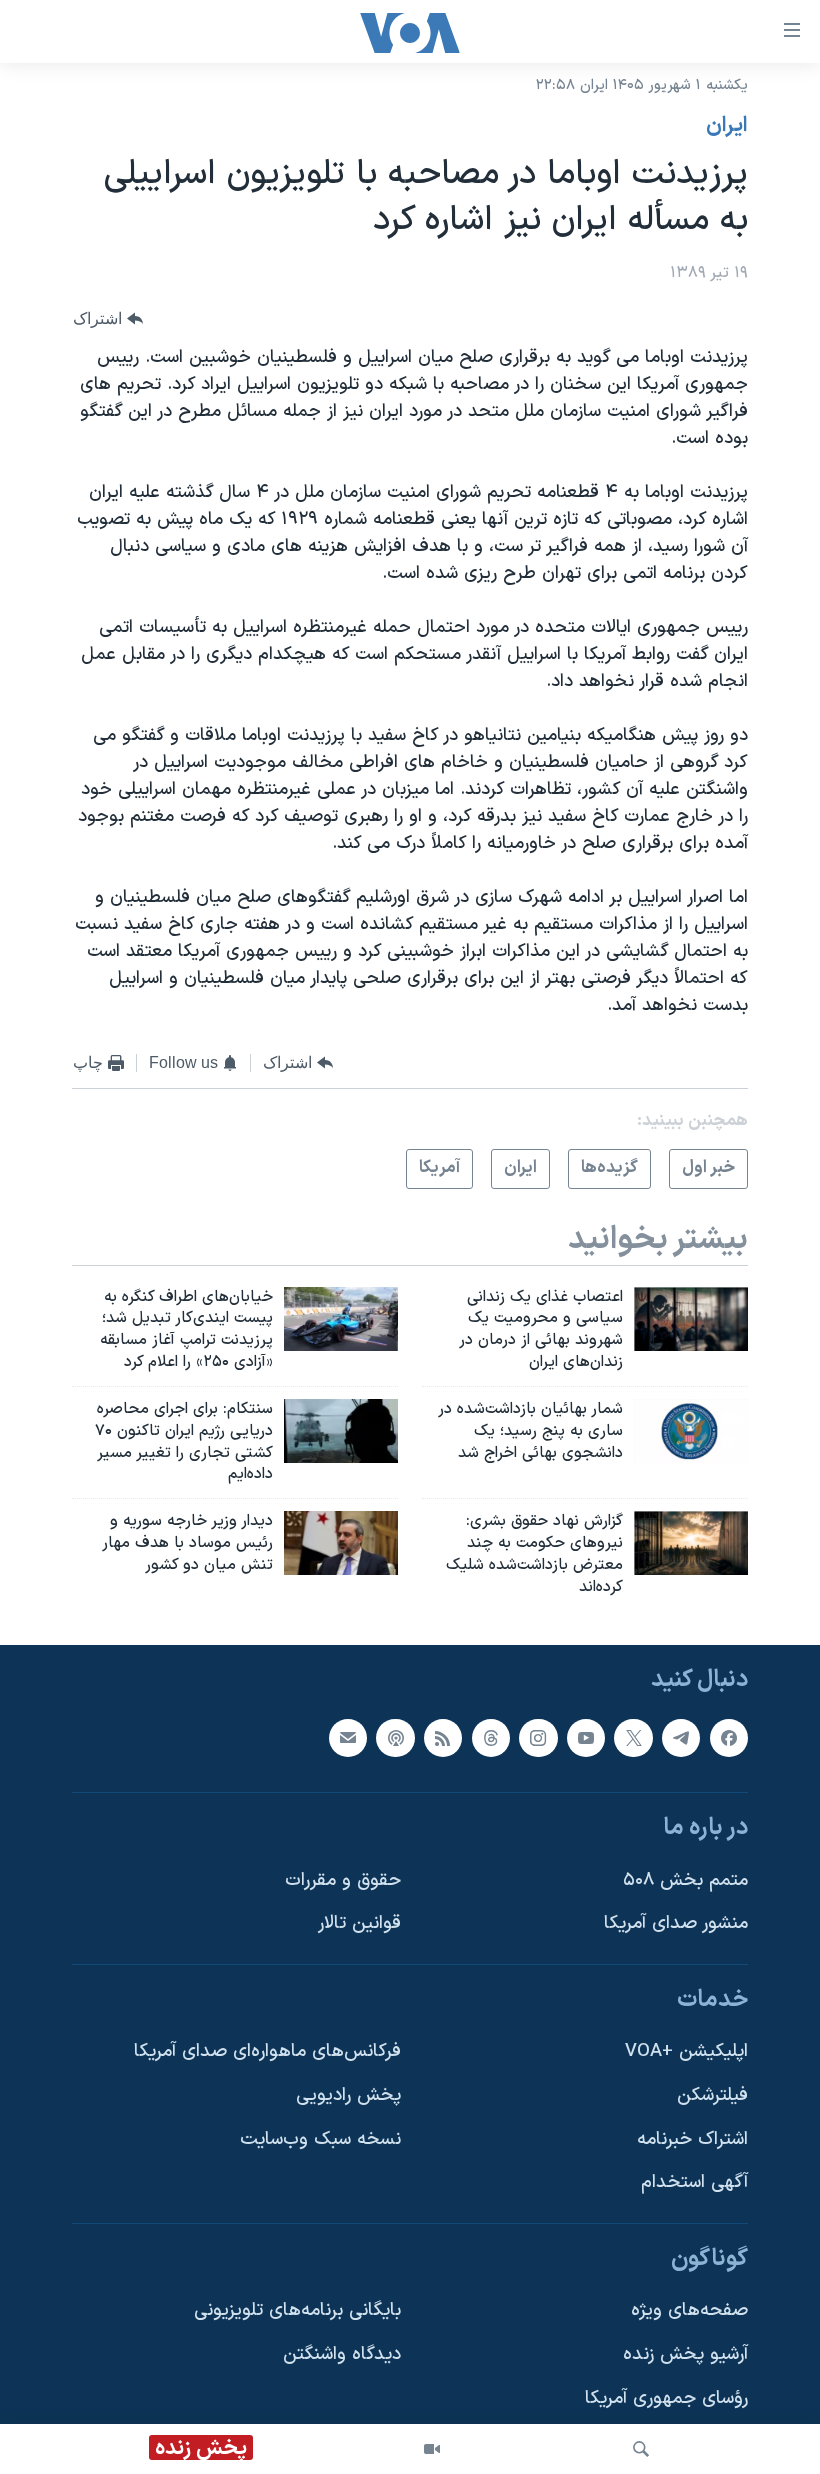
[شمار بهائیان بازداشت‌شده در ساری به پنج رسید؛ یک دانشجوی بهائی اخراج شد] (691, 1431)
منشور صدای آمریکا (676, 1923)
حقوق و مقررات (343, 1879)
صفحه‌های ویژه (689, 2310)
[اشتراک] (348, 1737)
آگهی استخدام (694, 2182)
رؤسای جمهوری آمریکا (666, 2397)
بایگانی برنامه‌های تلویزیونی (297, 2310)
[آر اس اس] (443, 1737)
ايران (727, 126)
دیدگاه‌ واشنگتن (342, 2354)
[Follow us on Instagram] (538, 1737)
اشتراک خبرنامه (692, 2138)
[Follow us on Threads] (491, 1737)
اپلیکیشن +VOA (686, 2051)
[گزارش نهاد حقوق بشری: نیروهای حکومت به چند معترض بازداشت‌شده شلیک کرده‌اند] (691, 1543)
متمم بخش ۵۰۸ (685, 1879)
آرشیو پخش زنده (685, 2354)
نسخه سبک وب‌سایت (320, 2138)
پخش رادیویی (348, 2095)
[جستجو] (641, 2449)
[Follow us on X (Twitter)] (633, 1737)
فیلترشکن (712, 2095)
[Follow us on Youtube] (586, 1737)
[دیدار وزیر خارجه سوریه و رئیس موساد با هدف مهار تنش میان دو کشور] (341, 1543)
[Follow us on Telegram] (681, 1737)
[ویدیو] (432, 2449)
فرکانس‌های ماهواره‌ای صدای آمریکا (267, 2051)
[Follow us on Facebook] (729, 1737)
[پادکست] (395, 1737)
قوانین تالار (359, 1923)
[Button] (108, 318)
